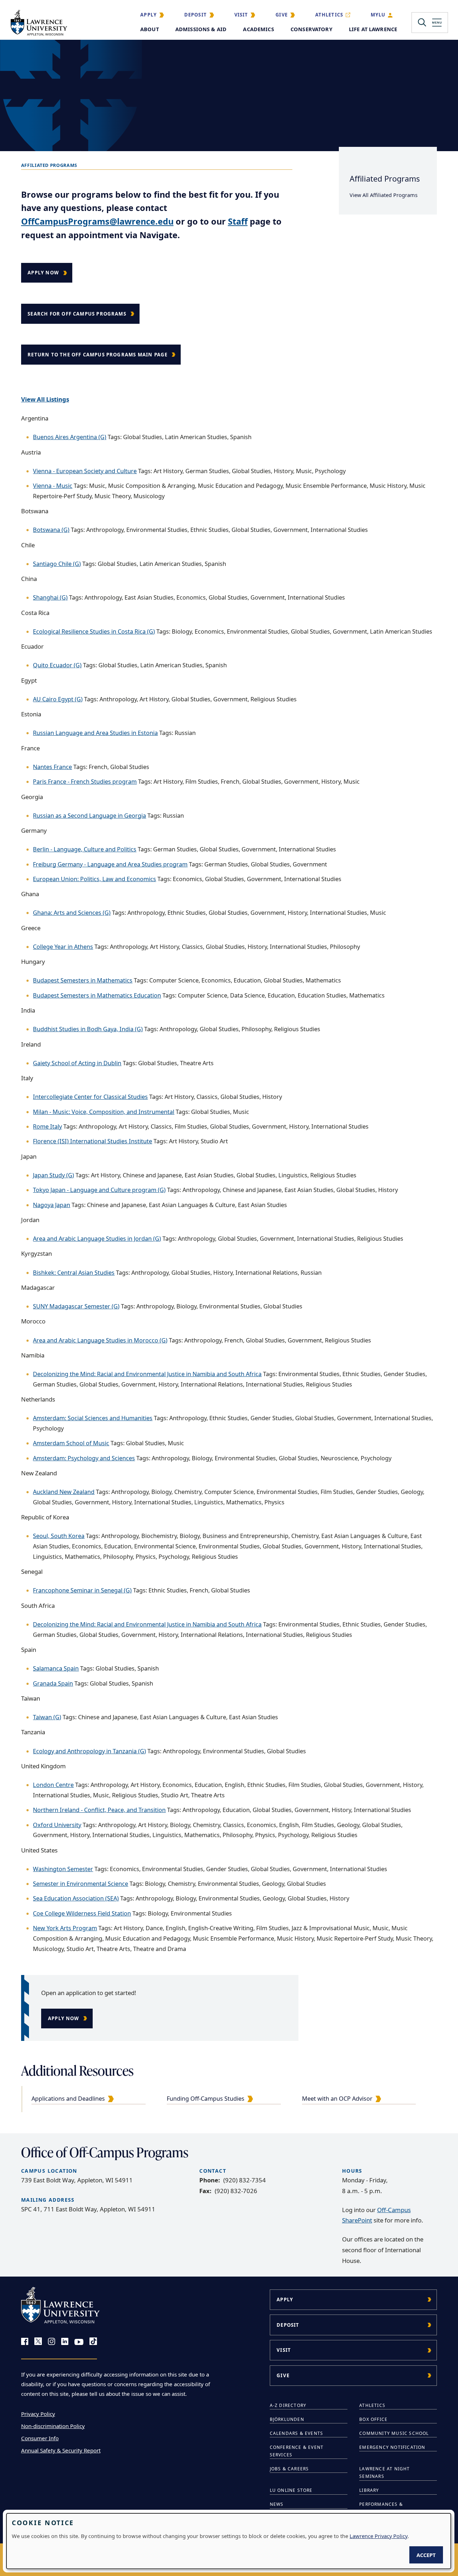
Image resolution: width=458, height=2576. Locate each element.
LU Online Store (291, 2490)
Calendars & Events (297, 2433)
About (150, 29)
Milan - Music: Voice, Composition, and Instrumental (104, 1112)
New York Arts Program (65, 1928)
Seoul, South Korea (59, 1536)
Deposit (196, 15)
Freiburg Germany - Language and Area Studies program (110, 864)
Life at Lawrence (373, 29)
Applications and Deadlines (68, 2099)
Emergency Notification (392, 2447)
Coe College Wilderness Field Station (82, 1913)
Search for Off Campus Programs (77, 314)
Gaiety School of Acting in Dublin (77, 1063)
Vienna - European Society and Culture (85, 471)
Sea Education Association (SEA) (76, 1898)
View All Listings (45, 399)
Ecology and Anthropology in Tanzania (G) (89, 1751)
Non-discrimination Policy (53, 2426)
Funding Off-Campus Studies (206, 2099)
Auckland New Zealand (64, 1492)
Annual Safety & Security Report (61, 2450)
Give (282, 15)
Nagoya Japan (52, 1205)
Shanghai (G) (50, 597)
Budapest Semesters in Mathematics (83, 980)
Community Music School (394, 2433)
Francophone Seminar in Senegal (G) (82, 1590)
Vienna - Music (53, 486)
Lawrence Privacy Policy (379, 2536)
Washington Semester (63, 1869)
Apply (148, 15)
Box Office (373, 2419)
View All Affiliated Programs (384, 195)
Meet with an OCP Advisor (337, 2099)
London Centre (53, 1785)
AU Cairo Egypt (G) (58, 699)
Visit (241, 15)
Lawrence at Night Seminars (384, 2472)
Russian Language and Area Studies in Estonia (95, 733)
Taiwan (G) (47, 1717)
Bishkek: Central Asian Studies (74, 1273)
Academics (258, 29)
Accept (426, 2555)
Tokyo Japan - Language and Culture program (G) (99, 1190)
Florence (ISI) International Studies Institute (92, 1141)
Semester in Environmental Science (81, 1884)
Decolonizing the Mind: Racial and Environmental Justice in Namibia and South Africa (147, 1374)
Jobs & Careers (289, 2469)
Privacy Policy (38, 2414)
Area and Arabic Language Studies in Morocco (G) (100, 1340)
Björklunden (287, 2419)
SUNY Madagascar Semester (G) (76, 1306)
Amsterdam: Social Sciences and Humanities (93, 1418)
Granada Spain (53, 1683)
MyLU (378, 15)
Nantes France (52, 767)
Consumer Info (40, 2438)
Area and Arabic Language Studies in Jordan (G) (97, 1239)
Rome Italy (47, 1126)
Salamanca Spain (56, 1668)
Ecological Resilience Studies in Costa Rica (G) (94, 631)
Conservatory (311, 29)
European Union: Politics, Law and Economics (94, 879)
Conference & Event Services (297, 2451)
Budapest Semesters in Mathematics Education (97, 995)
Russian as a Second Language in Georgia (89, 816)
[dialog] (229, 2541)
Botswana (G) (51, 530)
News (277, 2504)
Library (369, 2490)
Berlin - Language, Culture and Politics (85, 849)
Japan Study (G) (53, 1175)
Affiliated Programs (385, 179)
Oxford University (57, 1825)
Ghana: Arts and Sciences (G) (72, 913)
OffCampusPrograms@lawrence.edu (97, 221)
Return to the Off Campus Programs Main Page (98, 355)
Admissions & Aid (201, 29)
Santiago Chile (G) (57, 564)
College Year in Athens (63, 947)
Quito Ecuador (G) (57, 665)
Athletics (329, 15)
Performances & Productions (381, 2508)
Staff (238, 221)
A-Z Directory (288, 2405)
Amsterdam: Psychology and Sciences (84, 1458)
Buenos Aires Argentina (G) (70, 437)
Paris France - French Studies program (85, 782)
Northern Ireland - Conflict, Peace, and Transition (99, 1810)
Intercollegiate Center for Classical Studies (90, 1097)
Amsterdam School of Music (71, 1443)
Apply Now (43, 273)
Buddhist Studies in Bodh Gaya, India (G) (88, 1029)
